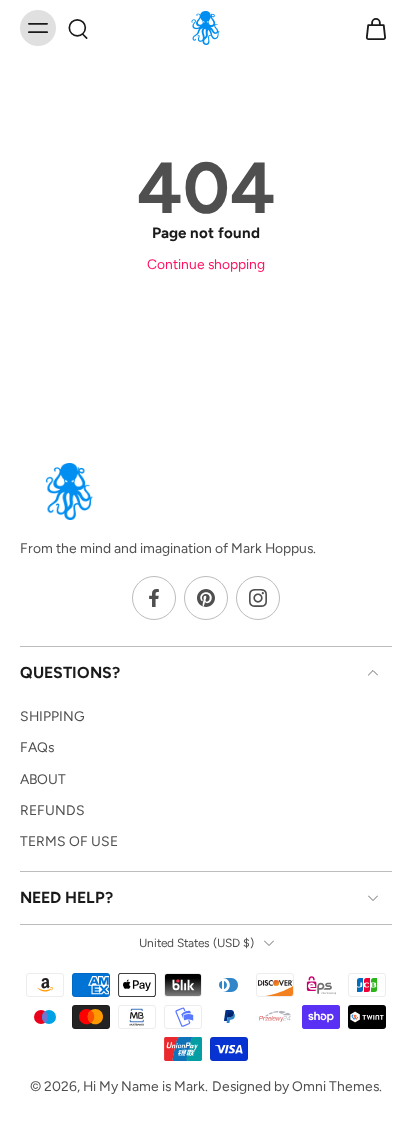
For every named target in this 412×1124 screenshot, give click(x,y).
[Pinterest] (206, 599)
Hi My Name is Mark (144, 1086)
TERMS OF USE (69, 841)
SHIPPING (52, 716)
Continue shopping (206, 264)
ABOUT (43, 779)
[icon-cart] (370, 28)
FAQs (37, 748)
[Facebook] (154, 599)
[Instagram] (258, 599)
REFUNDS (52, 810)
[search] (78, 28)
